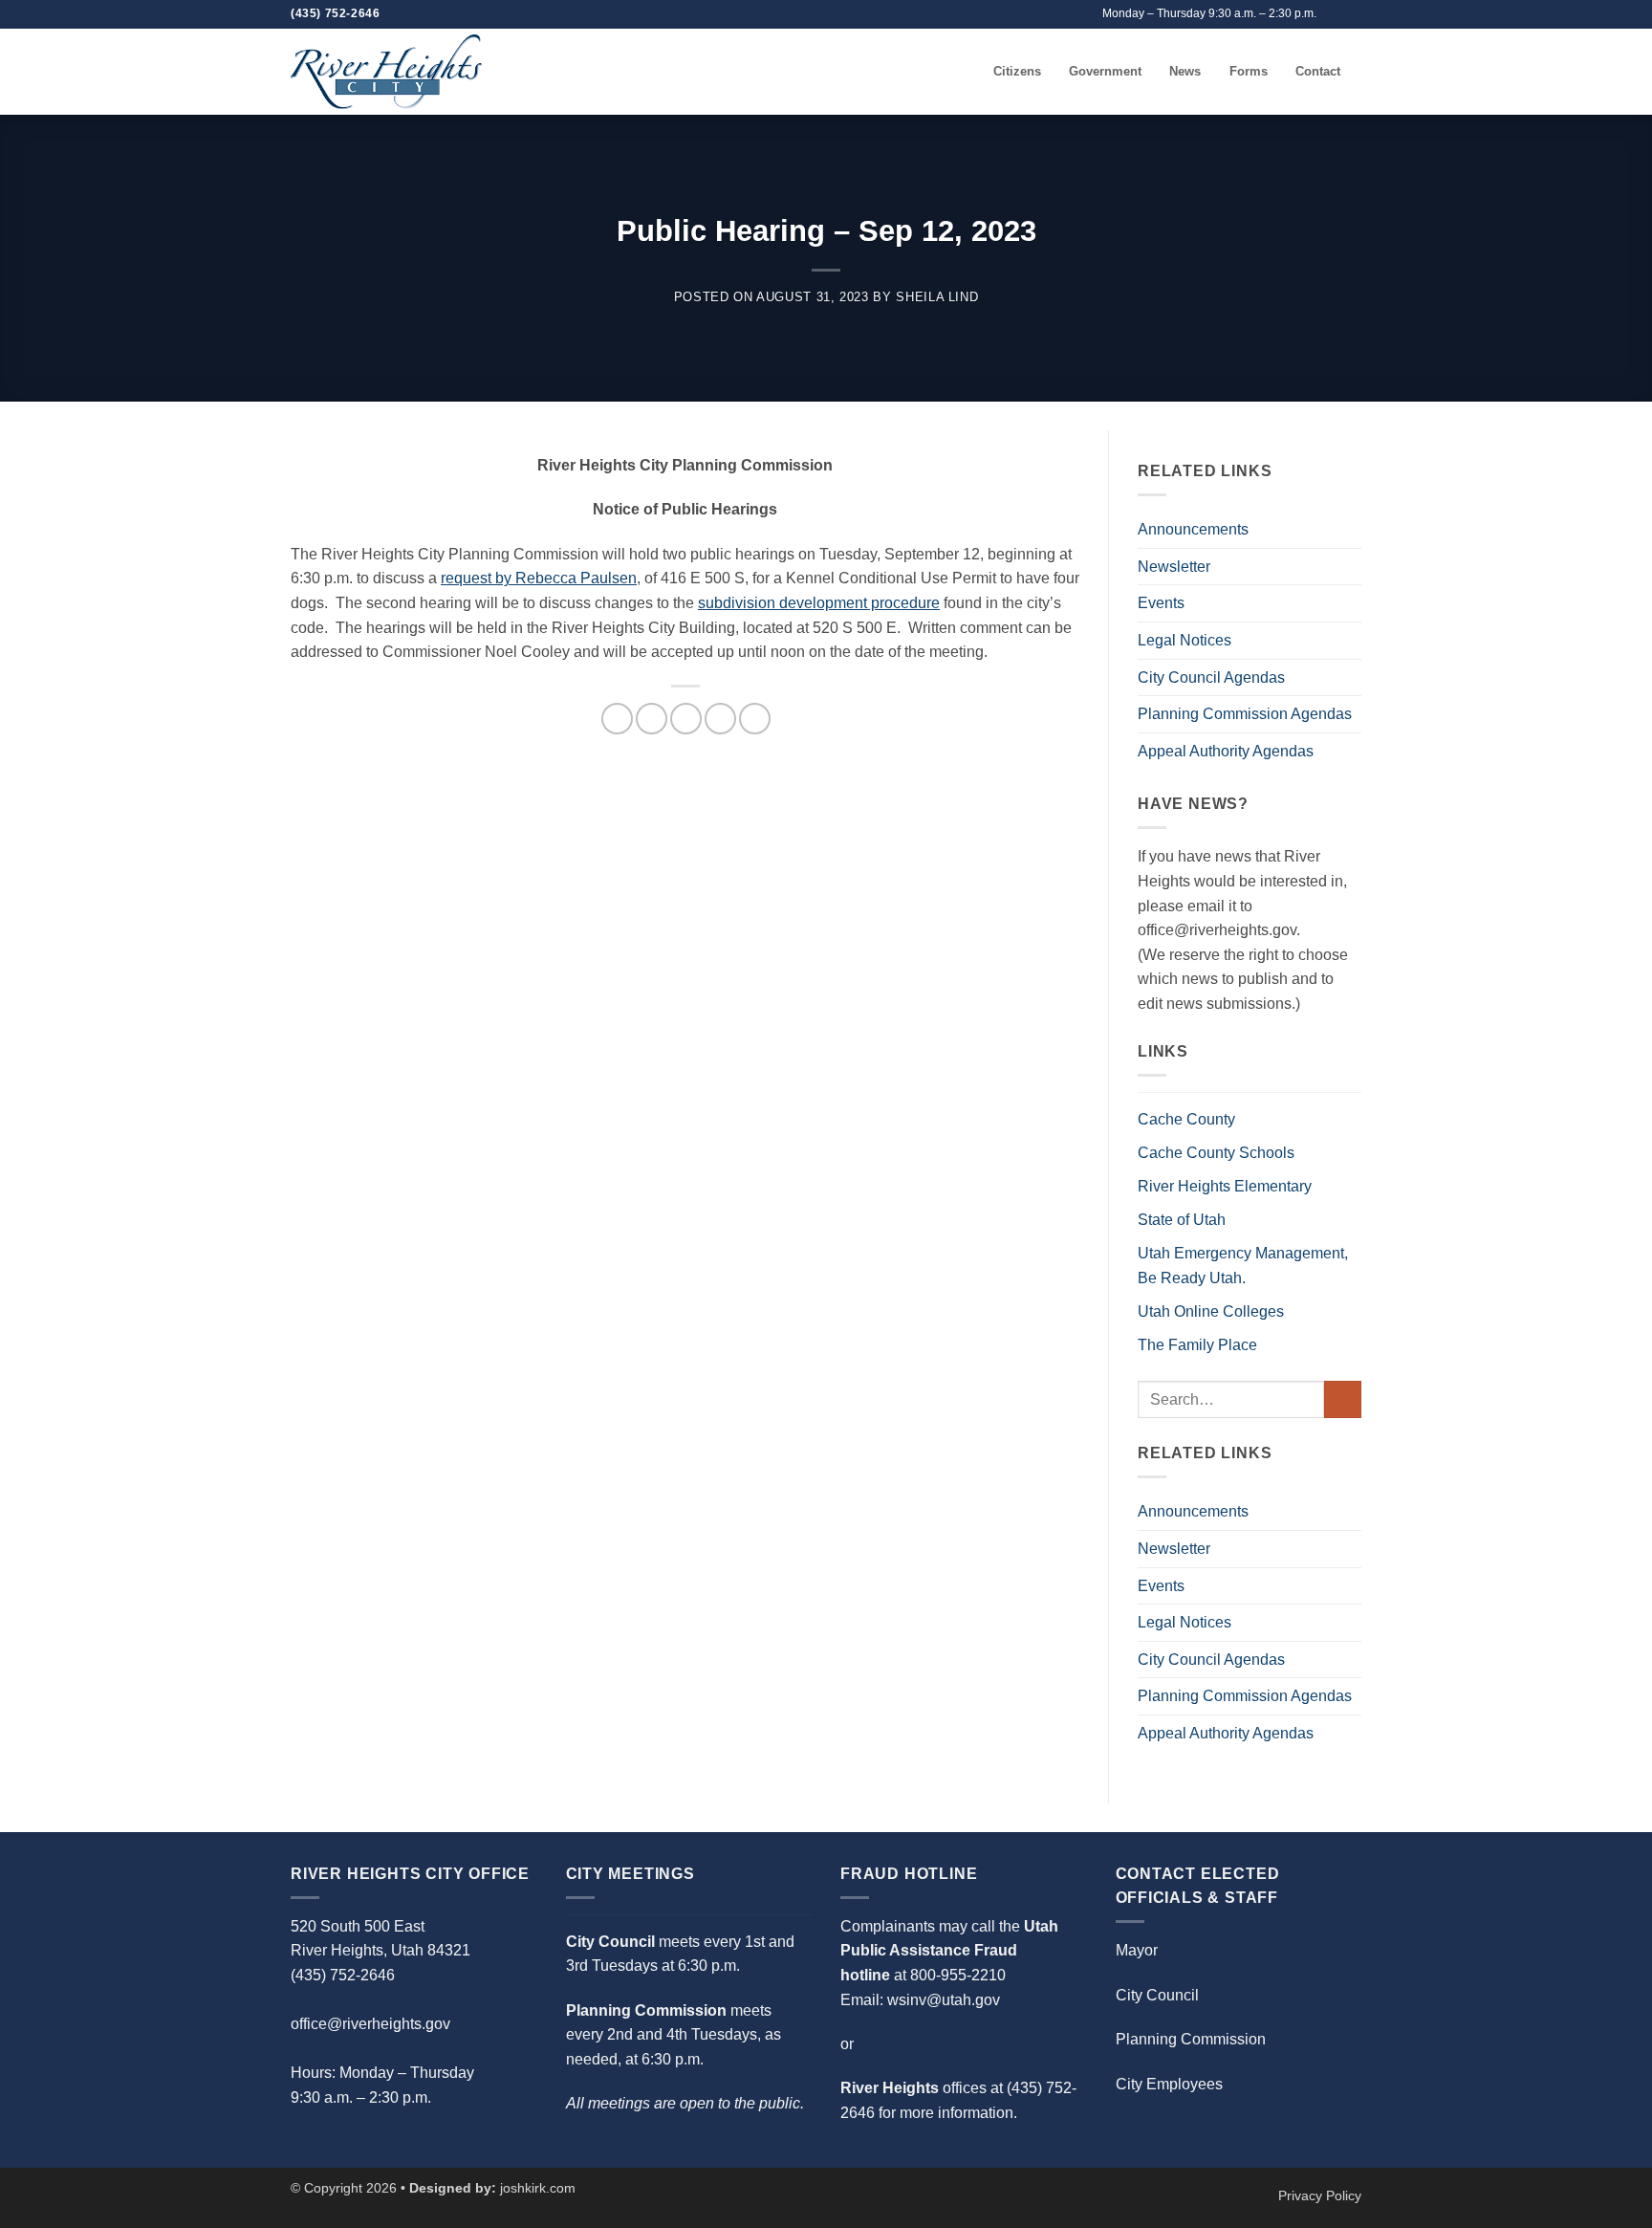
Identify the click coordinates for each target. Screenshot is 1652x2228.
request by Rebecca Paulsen (539, 578)
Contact (1318, 71)
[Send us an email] (1334, 14)
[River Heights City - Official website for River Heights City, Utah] (386, 71)
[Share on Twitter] (652, 719)
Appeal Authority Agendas (1226, 751)
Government (1105, 71)
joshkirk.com (538, 2188)
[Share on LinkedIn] (755, 719)
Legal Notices (1185, 640)
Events (1161, 603)
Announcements (1193, 529)
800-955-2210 (958, 1975)
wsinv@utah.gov (944, 2000)
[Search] (973, 72)
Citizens (1017, 71)
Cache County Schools (1216, 1153)
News (1185, 71)
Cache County (1186, 1119)
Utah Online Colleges (1211, 1311)
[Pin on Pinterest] (720, 719)
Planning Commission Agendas (1245, 714)
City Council (1157, 1995)
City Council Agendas (1211, 677)
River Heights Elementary (1225, 1186)
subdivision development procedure (819, 603)
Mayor (1137, 1950)
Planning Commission (1191, 2039)
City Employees (1169, 2084)
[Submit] (1343, 1399)
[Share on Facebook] (617, 719)
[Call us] (1352, 14)
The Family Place (1197, 1345)
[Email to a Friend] (686, 719)
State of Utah (1182, 1220)
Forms (1249, 71)
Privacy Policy (1320, 2195)
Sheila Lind (937, 297)
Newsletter (1174, 567)
